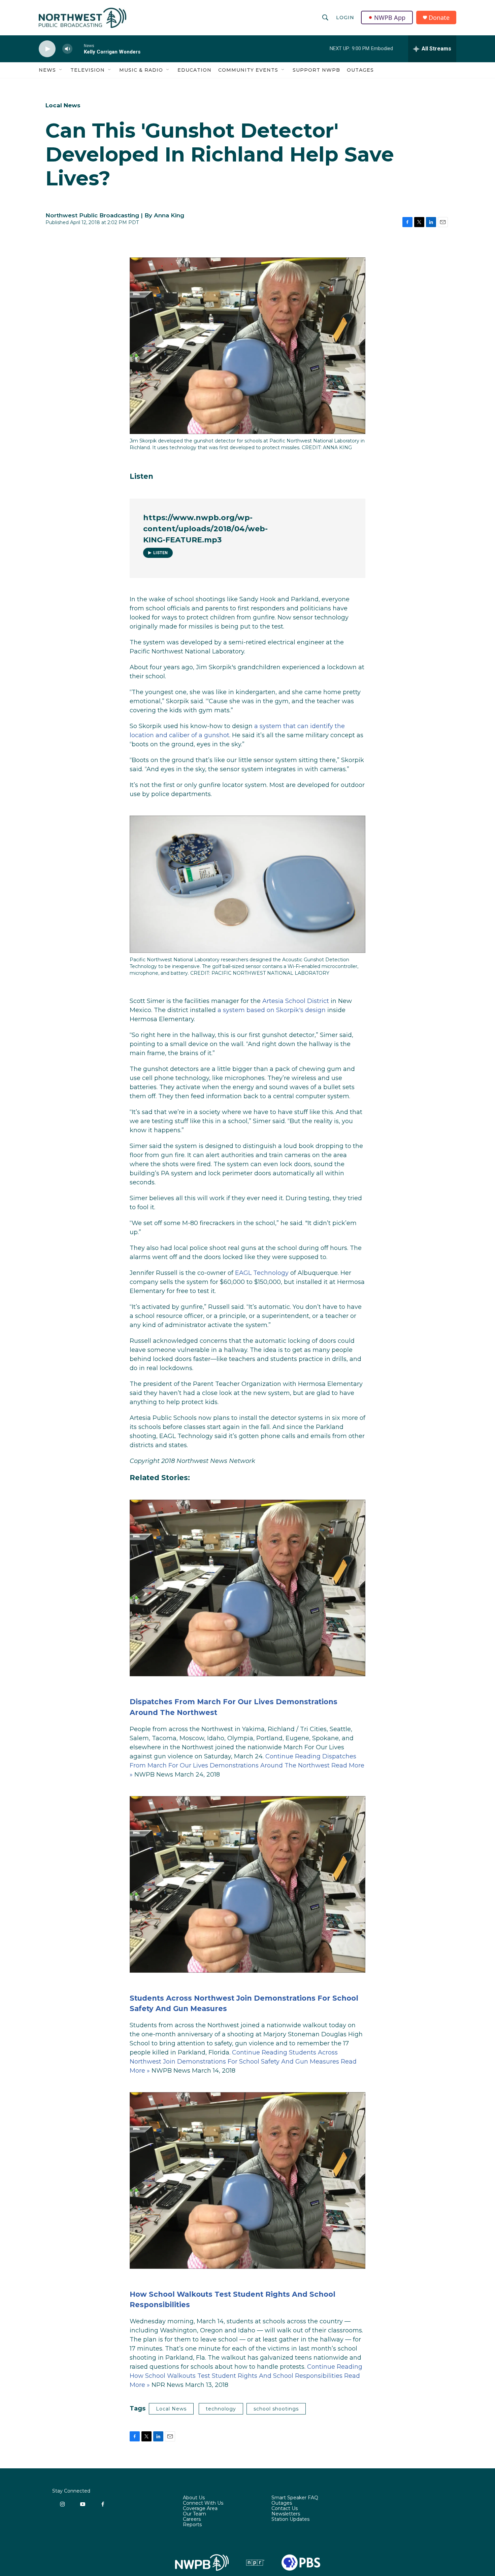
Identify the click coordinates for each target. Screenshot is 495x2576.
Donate (439, 18)
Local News (63, 105)
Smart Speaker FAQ (295, 2498)
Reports (192, 2525)
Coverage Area (200, 2509)
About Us (194, 2498)
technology (221, 2409)
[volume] (67, 49)
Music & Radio (141, 70)
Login (345, 17)
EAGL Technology (262, 1273)
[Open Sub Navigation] (61, 70)
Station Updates (290, 2519)
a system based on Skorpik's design (272, 1010)
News (47, 70)
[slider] (78, 49)
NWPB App (390, 17)
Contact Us (285, 2509)
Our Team (194, 2514)
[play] (47, 49)
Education (194, 70)
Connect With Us (203, 2503)
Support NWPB (316, 70)
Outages (360, 70)
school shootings (276, 2409)
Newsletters (286, 2514)
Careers (192, 2519)
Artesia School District (296, 1001)
